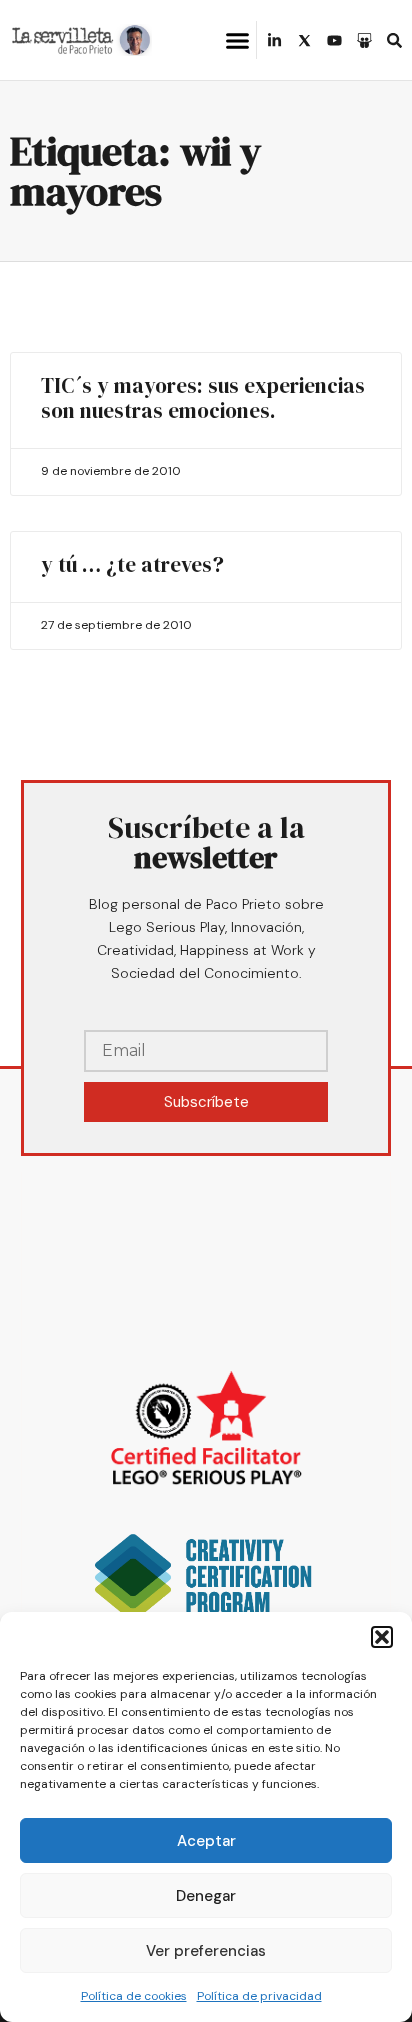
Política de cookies (134, 1996)
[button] (382, 1637)
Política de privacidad (259, 1996)
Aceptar (206, 1841)
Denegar (206, 1896)
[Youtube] (334, 40)
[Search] (394, 40)
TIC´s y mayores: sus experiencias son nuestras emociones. (203, 398)
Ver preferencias (206, 1951)
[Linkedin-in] (274, 40)
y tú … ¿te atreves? (132, 564)
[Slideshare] (364, 40)
